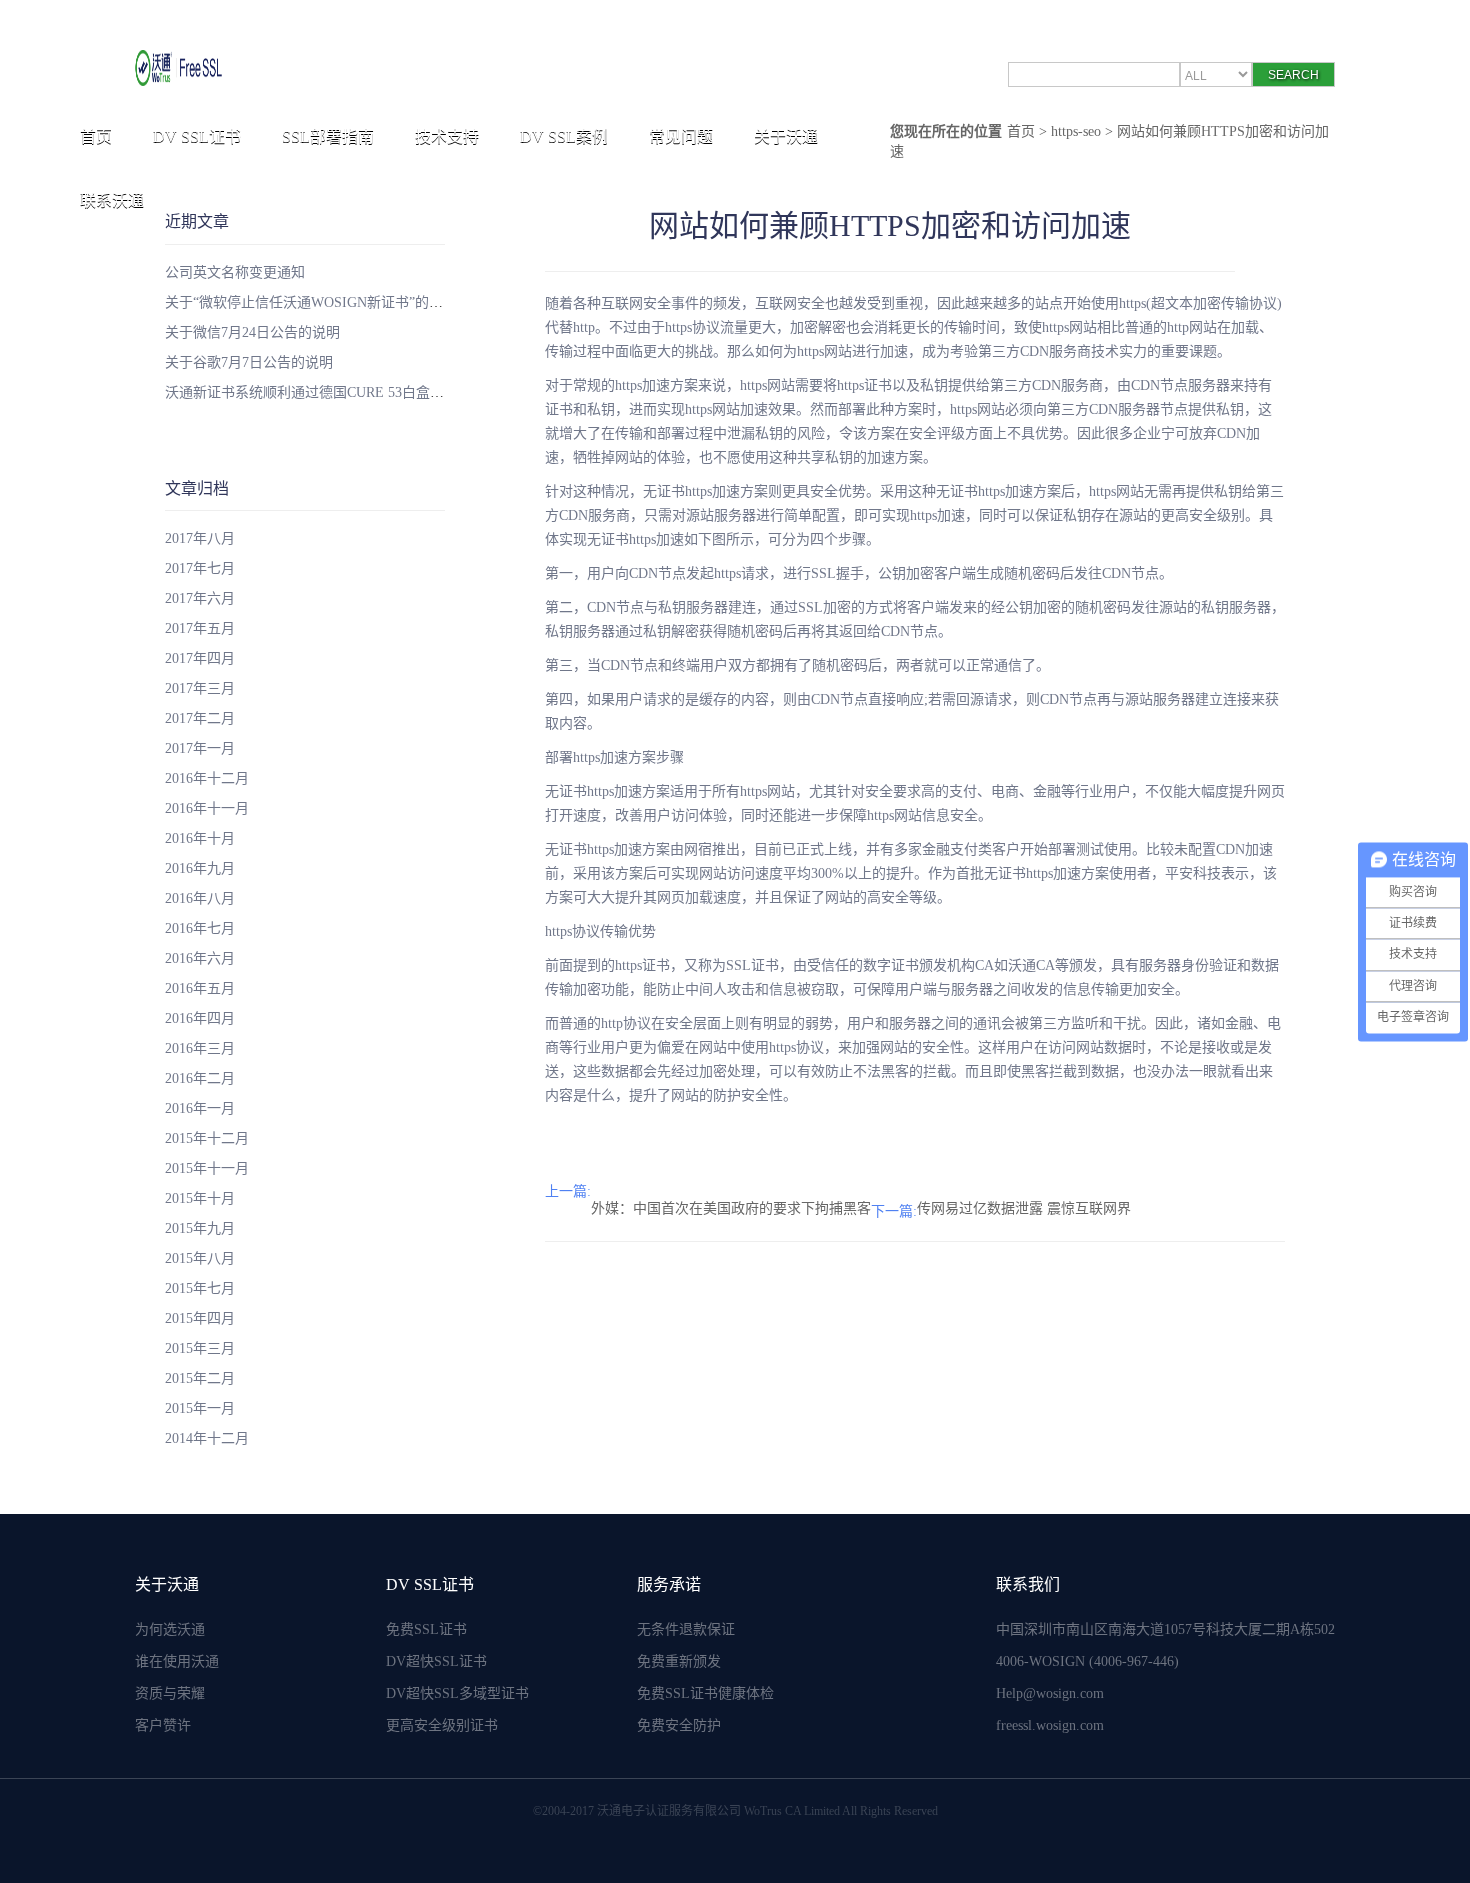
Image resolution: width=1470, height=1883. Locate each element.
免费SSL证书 (426, 1629)
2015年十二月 (207, 1138)
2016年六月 (200, 958)
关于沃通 (786, 136)
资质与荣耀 (170, 1693)
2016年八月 (200, 898)
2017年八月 (200, 538)
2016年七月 (200, 928)
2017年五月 (200, 628)
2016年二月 (200, 1078)
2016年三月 (200, 1048)
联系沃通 (112, 200)
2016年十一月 (207, 808)
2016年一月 (200, 1108)
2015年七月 (200, 1288)
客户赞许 (163, 1725)
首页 (96, 136)
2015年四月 (200, 1318)
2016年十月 (200, 838)
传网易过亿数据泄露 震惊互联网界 (1024, 1208)
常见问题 (681, 136)
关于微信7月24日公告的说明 (252, 332)
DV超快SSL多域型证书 (457, 1693)
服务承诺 (669, 1584)
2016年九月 (200, 868)
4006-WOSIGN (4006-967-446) (1087, 1661)
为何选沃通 (170, 1629)
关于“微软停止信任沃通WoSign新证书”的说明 (311, 302)
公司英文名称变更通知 (235, 272)
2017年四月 (200, 658)
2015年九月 (200, 1228)
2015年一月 (200, 1408)
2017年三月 (200, 688)
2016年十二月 (207, 778)
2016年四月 (200, 1018)
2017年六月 (200, 598)
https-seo (1076, 131)
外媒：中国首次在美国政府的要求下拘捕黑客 (731, 1208)
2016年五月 (200, 988)
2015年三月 (200, 1348)
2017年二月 (200, 718)
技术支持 (447, 136)
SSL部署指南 (328, 136)
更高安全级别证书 (442, 1725)
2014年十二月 (207, 1438)
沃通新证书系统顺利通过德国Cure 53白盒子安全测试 (332, 392)
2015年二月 (200, 1378)
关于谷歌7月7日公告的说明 (249, 362)
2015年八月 (200, 1258)
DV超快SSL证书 (436, 1661)
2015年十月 (200, 1198)
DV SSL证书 (197, 136)
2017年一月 (200, 748)
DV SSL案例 (564, 136)
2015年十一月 (207, 1168)
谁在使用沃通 (177, 1661)
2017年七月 (200, 568)
